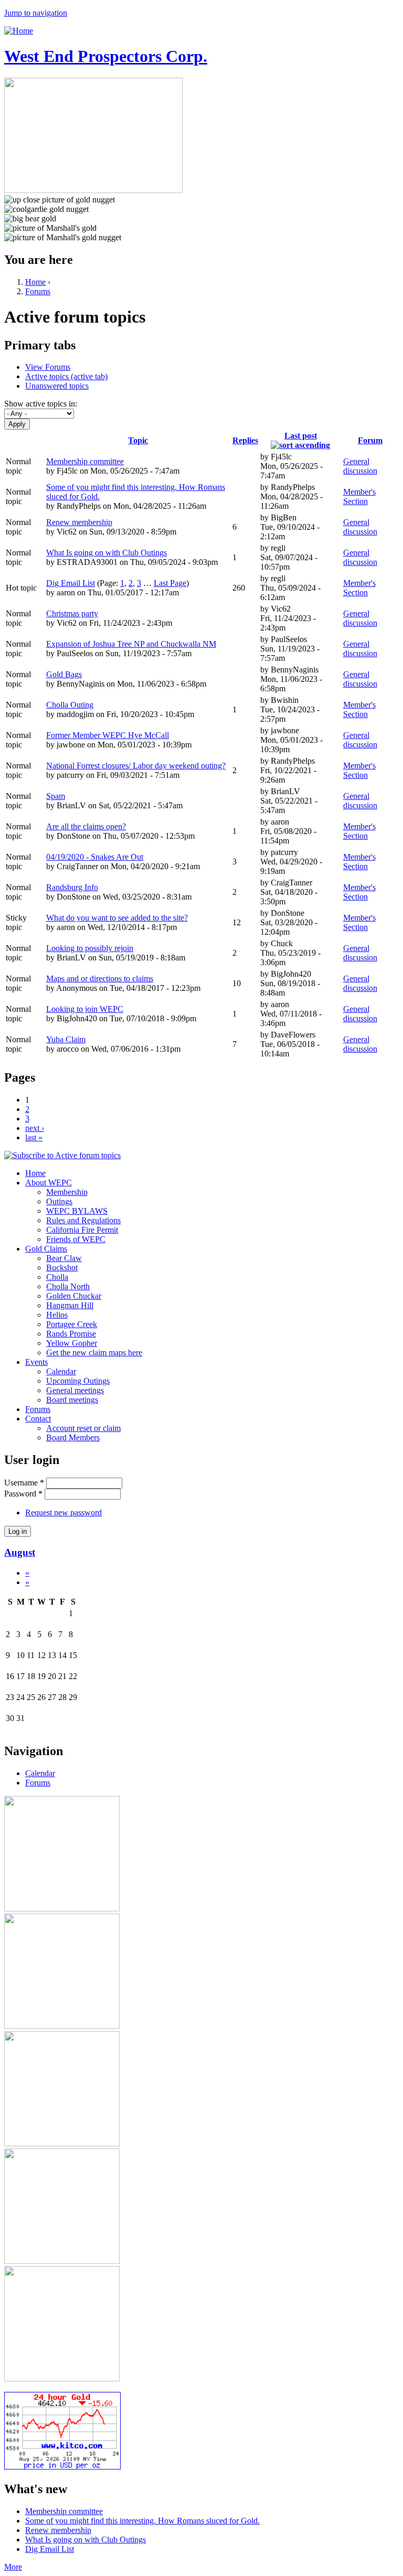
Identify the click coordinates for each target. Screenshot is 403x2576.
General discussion (360, 466)
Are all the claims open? (86, 826)
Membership (67, 1192)
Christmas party (72, 613)
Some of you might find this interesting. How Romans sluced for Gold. (142, 2521)
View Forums (48, 367)
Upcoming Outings (78, 1381)
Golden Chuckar (74, 1296)
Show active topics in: (41, 404)
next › (35, 1128)
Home (35, 282)
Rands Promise (71, 1334)
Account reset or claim (83, 1428)
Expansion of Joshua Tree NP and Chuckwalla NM (131, 644)
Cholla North (68, 1286)
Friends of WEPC (76, 1239)
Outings (59, 1201)
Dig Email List (71, 583)
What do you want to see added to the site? (117, 918)
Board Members (73, 1437)
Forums (38, 291)
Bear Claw (64, 1258)
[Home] (19, 31)
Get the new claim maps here (94, 1353)
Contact (38, 1419)
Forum (370, 440)
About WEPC (49, 1183)
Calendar (61, 1371)
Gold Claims (46, 1249)
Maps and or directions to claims (100, 979)
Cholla (57, 1277)
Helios (57, 1315)
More (13, 2567)
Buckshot (62, 1268)
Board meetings (72, 1400)
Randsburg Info (72, 887)
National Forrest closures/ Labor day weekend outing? (136, 766)
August (20, 1552)
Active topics (66, 376)
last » (34, 1137)
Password (23, 1494)
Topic (138, 440)
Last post (301, 436)
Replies (245, 440)
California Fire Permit (82, 1230)
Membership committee (85, 461)
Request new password (63, 1513)
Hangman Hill (70, 1305)
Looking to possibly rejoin (90, 948)
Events (36, 1362)
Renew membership (79, 522)
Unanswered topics (57, 386)
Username (24, 1483)
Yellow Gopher (72, 1343)
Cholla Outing (70, 705)
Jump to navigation (36, 13)
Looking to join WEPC (85, 1009)
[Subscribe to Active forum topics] (62, 1155)
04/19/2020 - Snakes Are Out (95, 857)
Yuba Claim (66, 1039)
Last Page (170, 583)
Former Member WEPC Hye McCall (108, 735)
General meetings (75, 1390)
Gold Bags (64, 674)
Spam (56, 796)
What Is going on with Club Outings (107, 553)
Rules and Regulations (83, 1220)
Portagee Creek (72, 1324)
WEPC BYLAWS (77, 1211)
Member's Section (359, 496)
